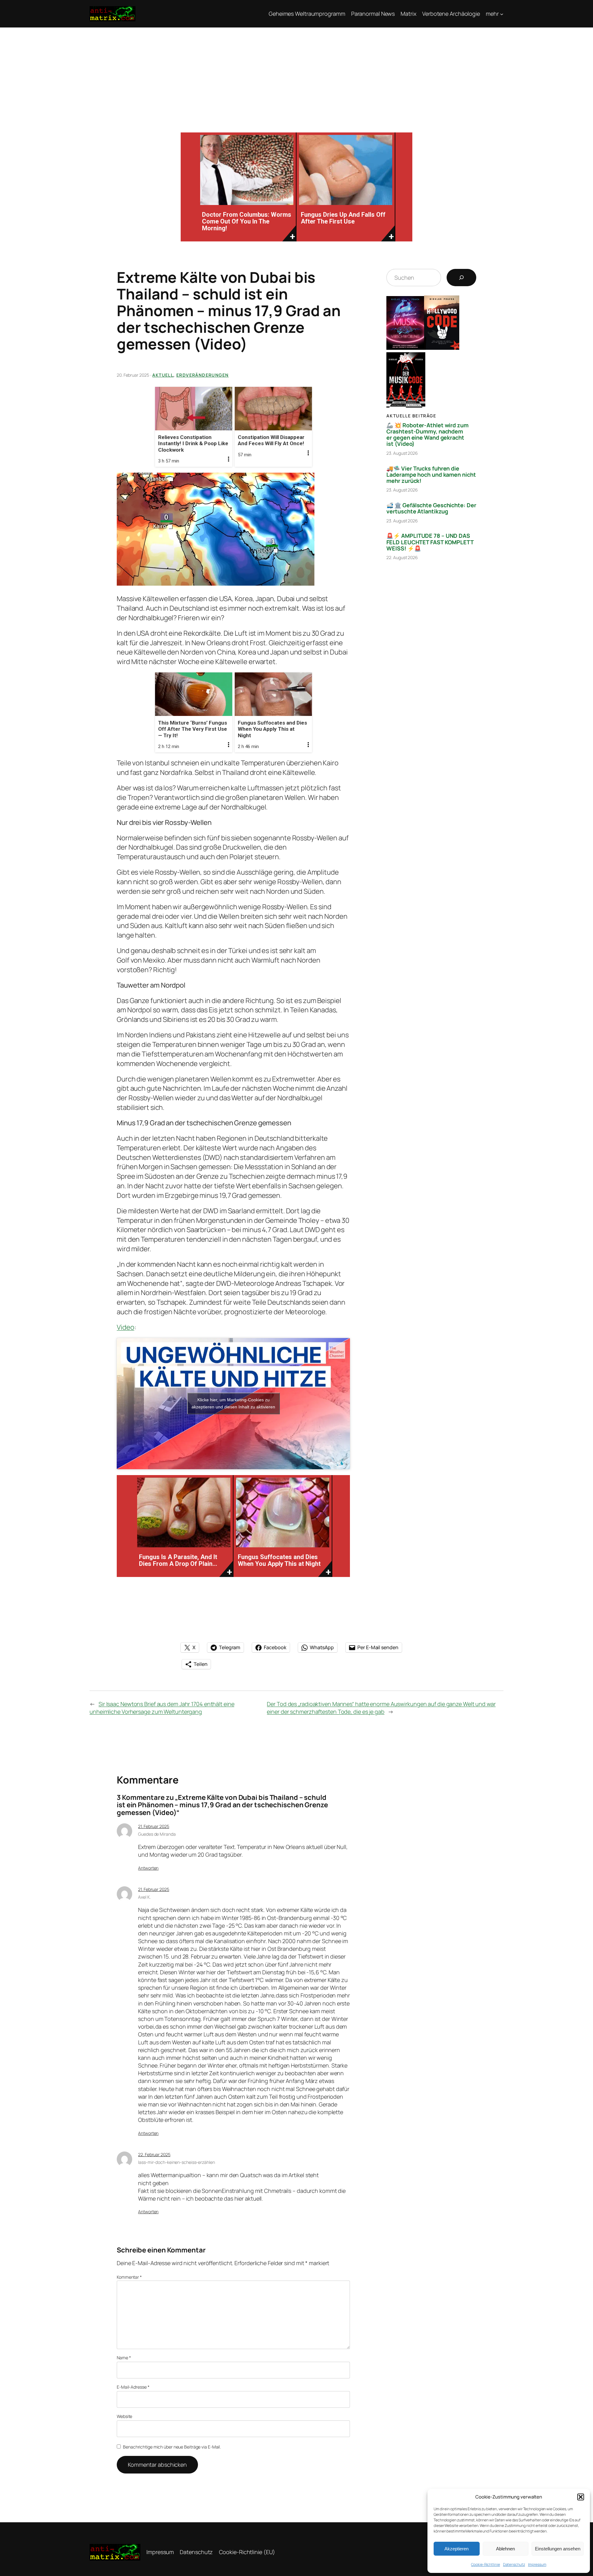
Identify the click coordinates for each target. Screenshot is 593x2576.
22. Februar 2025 (154, 2154)
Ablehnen (505, 2549)
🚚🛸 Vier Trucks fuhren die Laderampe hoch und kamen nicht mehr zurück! (431, 475)
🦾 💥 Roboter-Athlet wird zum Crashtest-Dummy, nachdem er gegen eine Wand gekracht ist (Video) (427, 435)
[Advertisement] (296, 74)
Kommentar (129, 2277)
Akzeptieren (456, 2549)
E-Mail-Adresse (133, 2387)
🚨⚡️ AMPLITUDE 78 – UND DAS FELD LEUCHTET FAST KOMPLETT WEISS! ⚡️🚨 (430, 542)
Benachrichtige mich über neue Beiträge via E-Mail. (172, 2447)
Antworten (148, 1868)
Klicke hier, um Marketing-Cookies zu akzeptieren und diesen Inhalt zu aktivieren (233, 1403)
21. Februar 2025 (154, 1826)
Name (124, 2358)
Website (124, 2416)
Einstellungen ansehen (558, 2549)
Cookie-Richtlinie (485, 2564)
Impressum (537, 2564)
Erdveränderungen (202, 375)
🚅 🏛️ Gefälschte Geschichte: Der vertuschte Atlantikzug (431, 508)
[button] (581, 2497)
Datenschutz (514, 2564)
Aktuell (163, 375)
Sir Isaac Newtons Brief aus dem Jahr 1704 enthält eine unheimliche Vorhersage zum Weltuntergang (162, 1708)
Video (126, 1327)
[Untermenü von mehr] (502, 14)
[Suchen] (461, 278)
